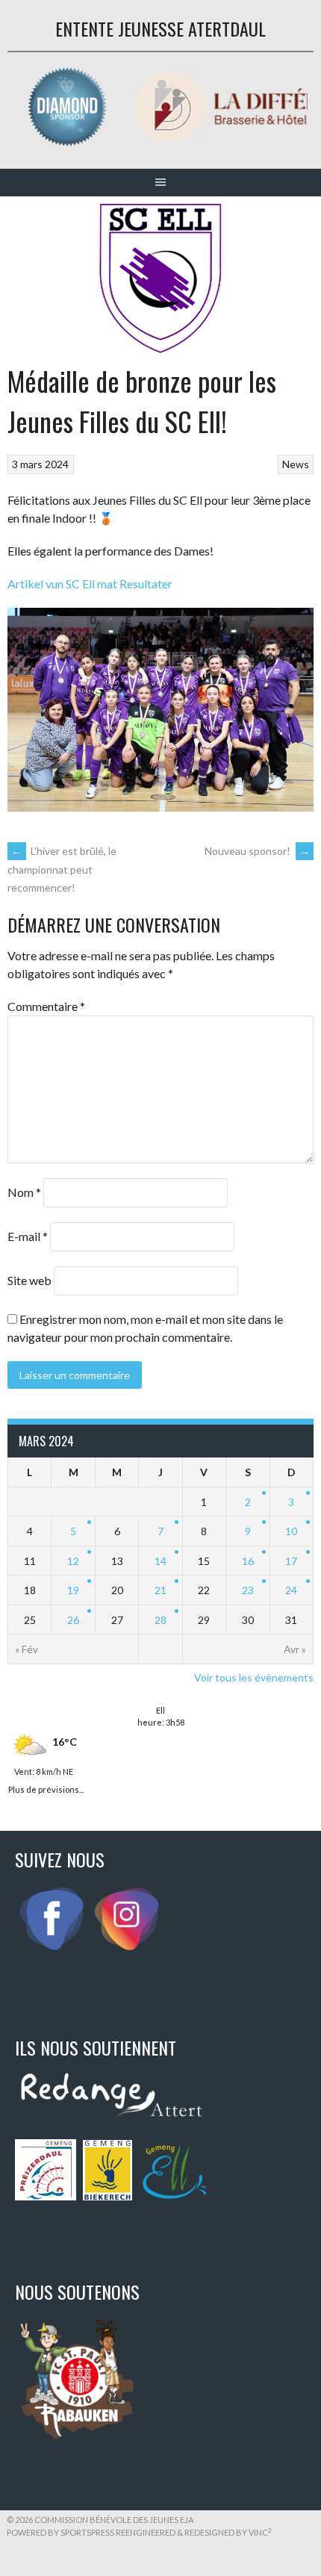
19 (73, 1590)
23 (248, 1590)
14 (160, 1561)
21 (160, 1590)
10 (291, 1531)
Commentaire (46, 1006)
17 (291, 1561)
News (296, 464)
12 (73, 1561)
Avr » (295, 1649)
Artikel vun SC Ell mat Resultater (90, 584)
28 (160, 1620)
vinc (260, 2532)
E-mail (28, 1236)
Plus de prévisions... (46, 1788)
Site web (29, 1280)
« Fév (27, 1649)
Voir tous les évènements (254, 1677)
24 (291, 1590)
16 (248, 1561)
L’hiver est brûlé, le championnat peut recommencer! (62, 869)
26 (73, 1620)
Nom (24, 1192)
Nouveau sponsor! (257, 851)
